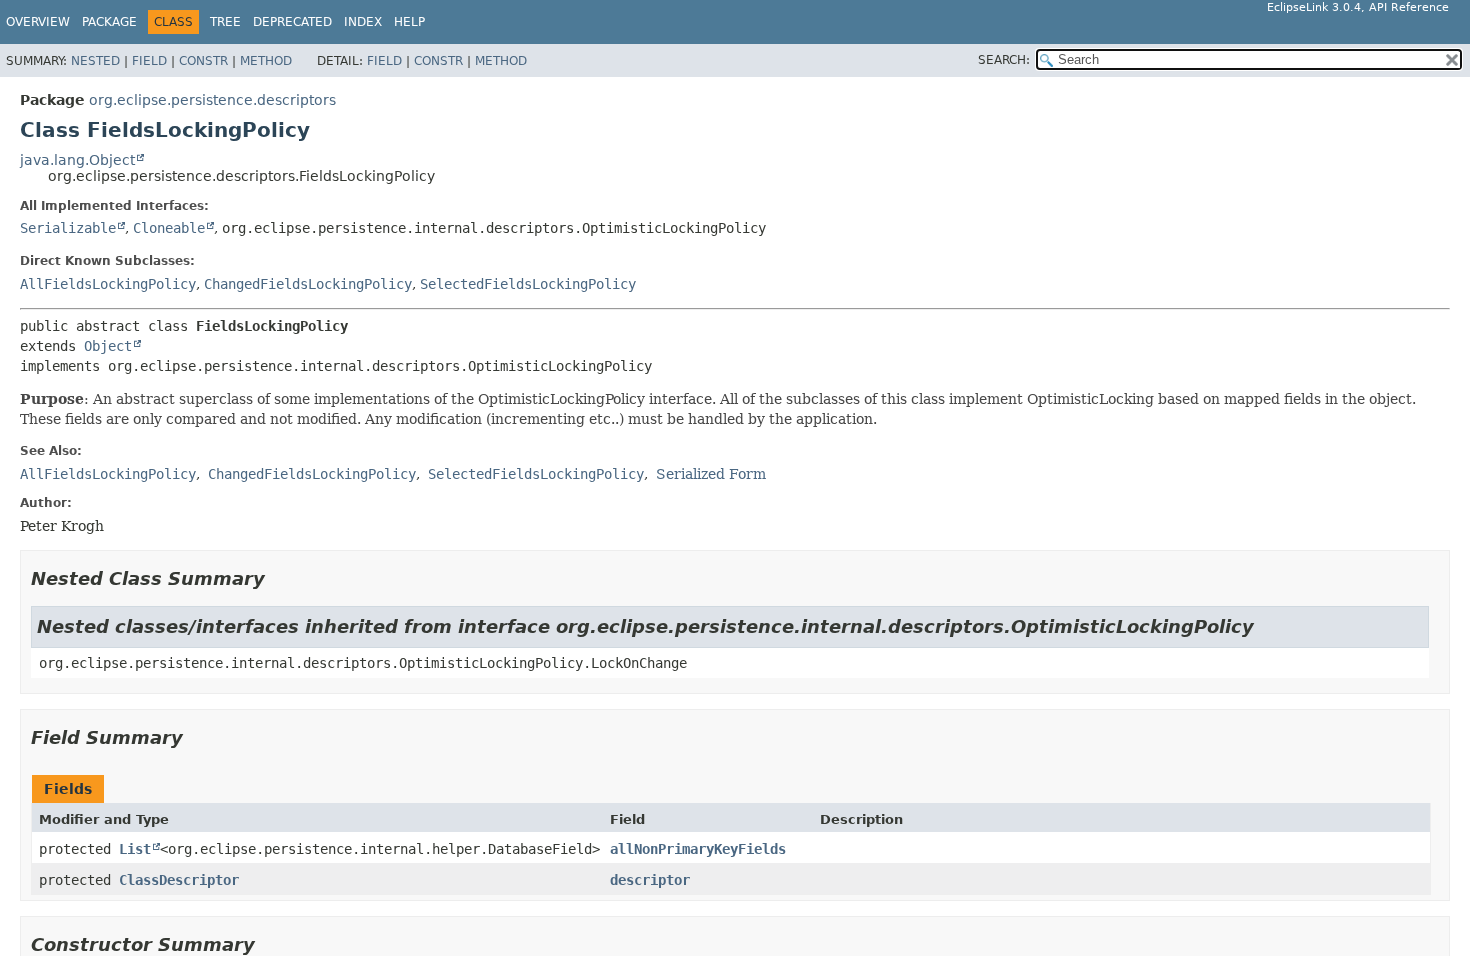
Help (409, 22)
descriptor (650, 880)
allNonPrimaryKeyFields (698, 849)
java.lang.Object (77, 160)
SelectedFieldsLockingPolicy (528, 284)
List (135, 849)
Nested (95, 61)
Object (108, 346)
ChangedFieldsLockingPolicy (308, 284)
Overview (38, 22)
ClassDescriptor (179, 880)
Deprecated (292, 22)
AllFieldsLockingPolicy (108, 284)
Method (266, 61)
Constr (203, 61)
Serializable (68, 228)
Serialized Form (711, 474)
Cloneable (169, 228)
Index (363, 22)
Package (109, 22)
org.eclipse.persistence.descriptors (212, 100)
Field (149, 61)
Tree (225, 22)
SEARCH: (1004, 60)
